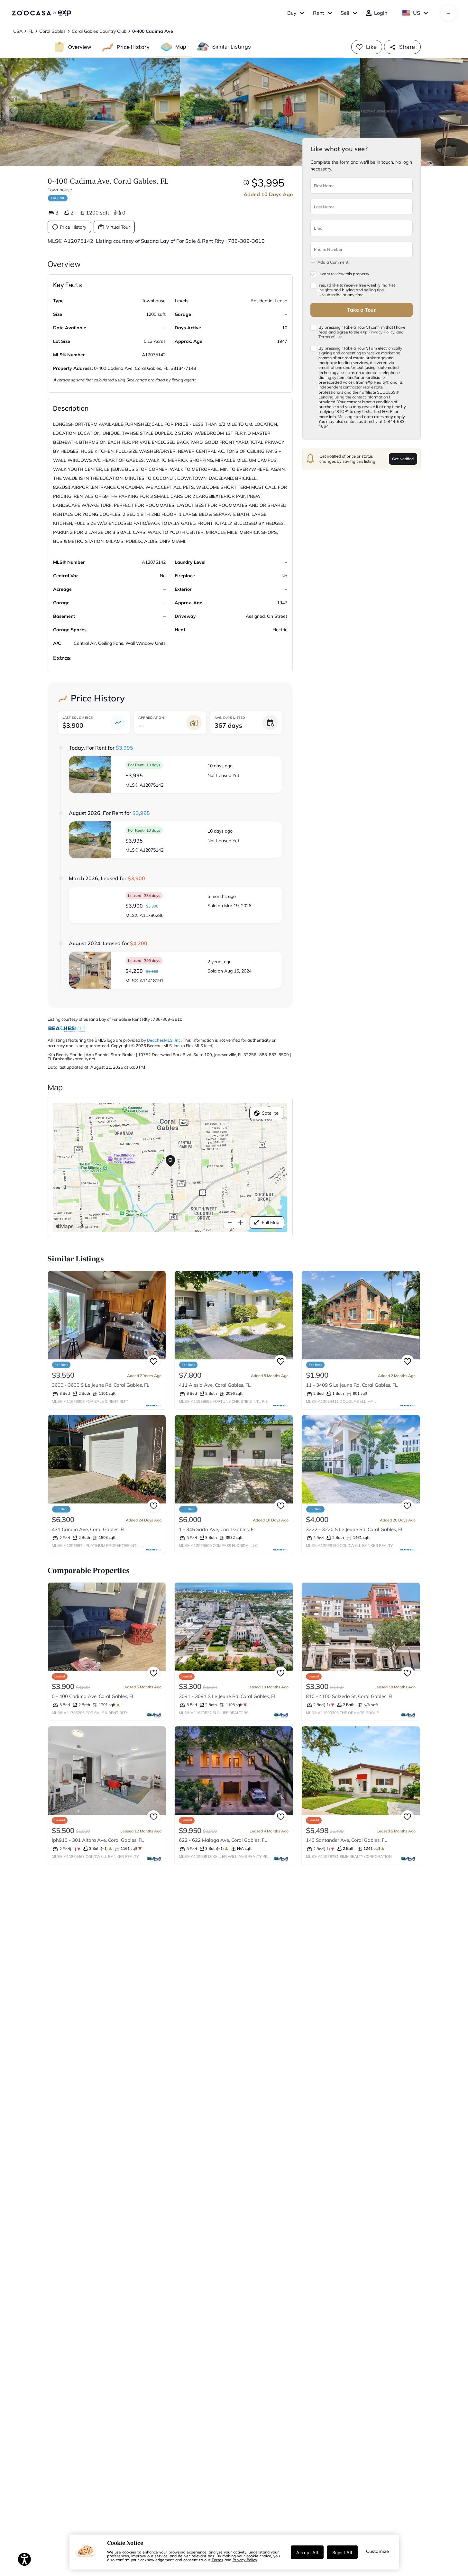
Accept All (307, 2552)
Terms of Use (330, 337)
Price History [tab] (133, 47)
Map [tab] (181, 47)
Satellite (270, 1113)
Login (381, 13)
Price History (73, 227)
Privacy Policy (245, 2560)
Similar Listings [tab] (232, 47)
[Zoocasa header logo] (41, 13)
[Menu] (449, 13)
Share (407, 47)
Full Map (271, 1222)
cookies (129, 2552)
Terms (217, 2560)
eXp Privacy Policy (377, 332)
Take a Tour (361, 309)
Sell (345, 13)
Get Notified (403, 458)
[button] (176, 775)
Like (372, 47)
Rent (319, 13)
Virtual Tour (118, 227)
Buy (292, 13)
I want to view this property (344, 274)
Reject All (342, 2552)
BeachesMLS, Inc (164, 1040)
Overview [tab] (80, 47)
